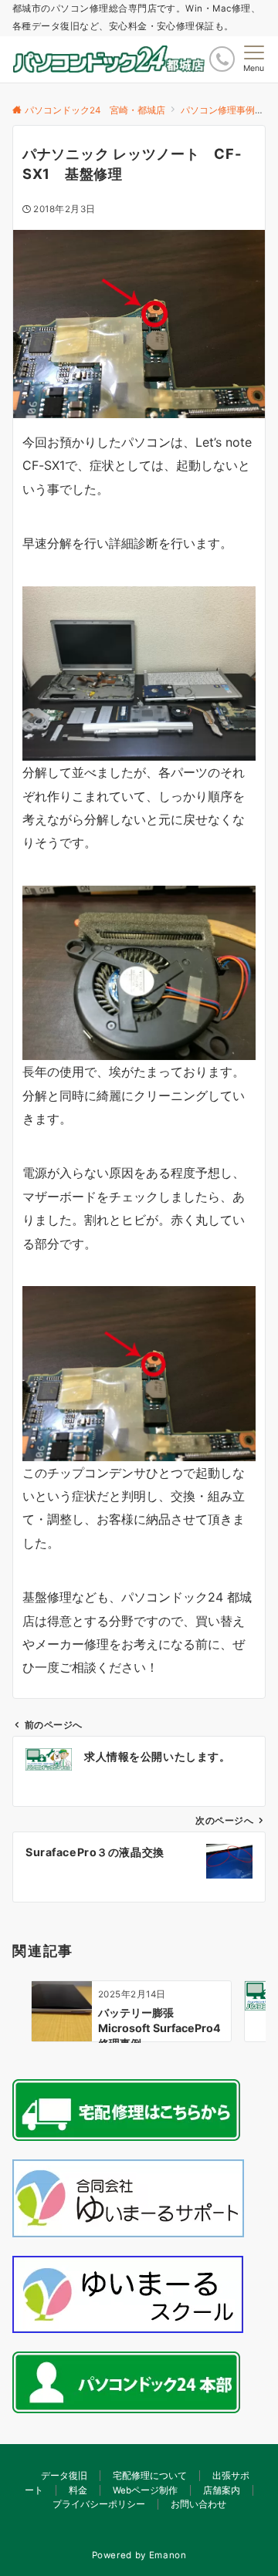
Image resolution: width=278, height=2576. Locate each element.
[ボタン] (222, 59)
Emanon (168, 2555)
